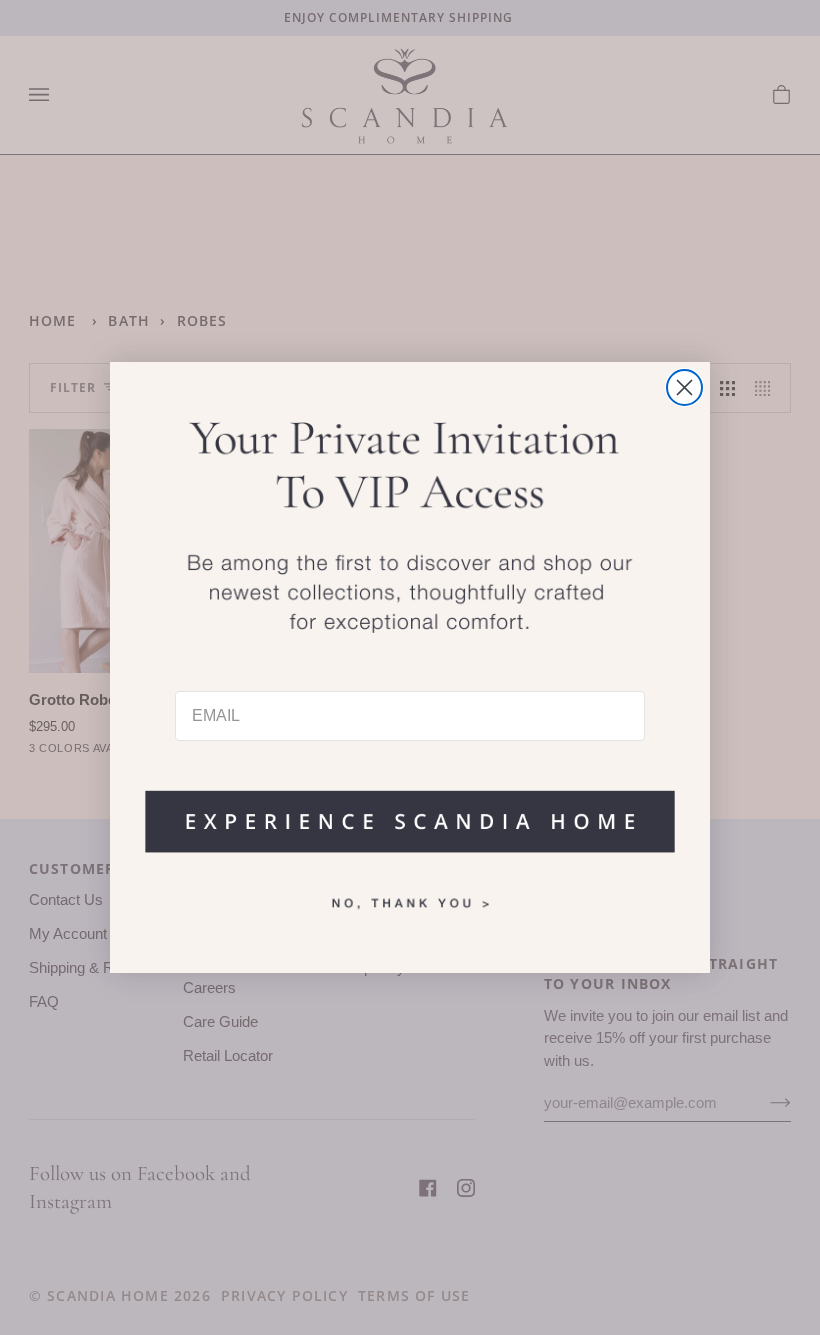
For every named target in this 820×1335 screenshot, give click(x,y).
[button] (410, 812)
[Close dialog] (684, 387)
